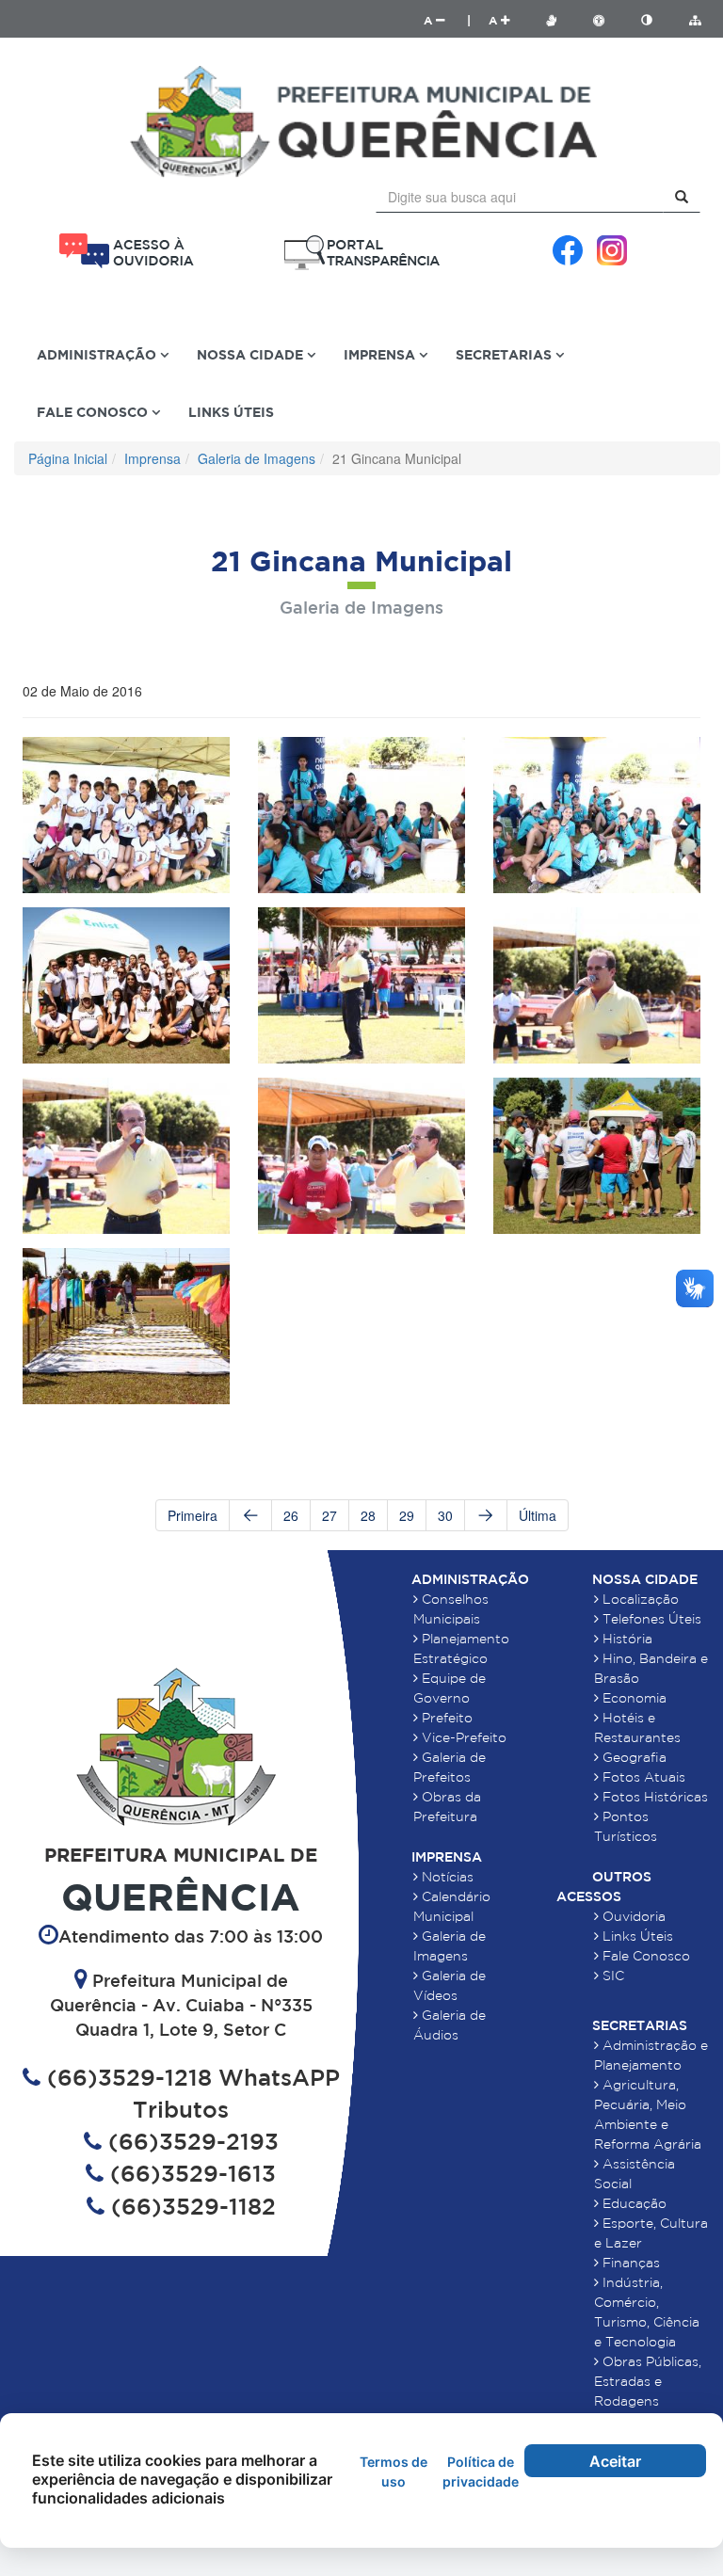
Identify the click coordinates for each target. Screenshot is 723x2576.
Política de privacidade (481, 2472)
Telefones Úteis (650, 1619)
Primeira (193, 1515)
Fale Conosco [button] (94, 412)
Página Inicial (68, 458)
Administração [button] (98, 354)
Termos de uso (394, 2472)
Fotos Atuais (642, 1777)
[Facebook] (568, 250)
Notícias (446, 1877)
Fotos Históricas (653, 1797)
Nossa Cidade (645, 1579)
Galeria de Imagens (257, 458)
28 (368, 1515)
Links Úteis (231, 412)
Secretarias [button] (506, 354)
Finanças (629, 2263)
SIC (611, 1976)
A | (447, 20)
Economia (633, 1698)
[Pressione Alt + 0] (695, 20)
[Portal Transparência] (361, 253)
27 (329, 1515)
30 (445, 1515)
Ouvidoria (632, 1916)
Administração (470, 1579)
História (626, 1639)
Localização (639, 1599)
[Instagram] (612, 250)
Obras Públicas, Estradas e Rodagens (648, 2381)
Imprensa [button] (381, 354)
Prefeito (445, 1718)
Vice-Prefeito (462, 1737)
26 (291, 1515)
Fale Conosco (644, 1956)
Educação (633, 2203)
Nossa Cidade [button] (252, 354)
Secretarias (640, 2025)
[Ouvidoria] (126, 251)
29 (407, 1515)
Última (538, 1515)
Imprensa (153, 458)
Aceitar (615, 2461)
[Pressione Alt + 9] (656, 20)
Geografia (633, 1757)
